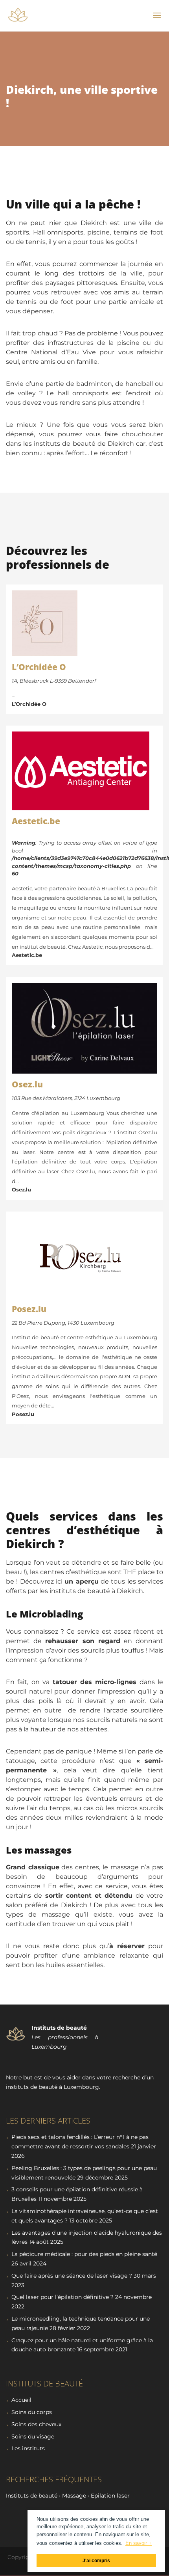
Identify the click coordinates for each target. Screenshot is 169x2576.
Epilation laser (110, 2496)
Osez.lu (27, 1084)
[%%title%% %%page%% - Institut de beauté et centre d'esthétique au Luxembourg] (81, 1257)
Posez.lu (29, 1309)
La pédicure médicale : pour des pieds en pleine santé (84, 2254)
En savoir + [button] (139, 2543)
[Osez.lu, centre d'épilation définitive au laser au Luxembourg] (84, 1027)
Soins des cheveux (36, 2424)
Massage (74, 2496)
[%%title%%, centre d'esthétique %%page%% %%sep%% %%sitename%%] (81, 771)
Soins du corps (32, 2412)
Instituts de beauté (32, 2496)
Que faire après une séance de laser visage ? (72, 2276)
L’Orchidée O (39, 667)
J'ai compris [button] (96, 2560)
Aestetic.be (36, 821)
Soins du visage (33, 2436)
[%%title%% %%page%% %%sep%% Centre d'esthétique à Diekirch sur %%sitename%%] (45, 622)
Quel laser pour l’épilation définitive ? (62, 2297)
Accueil (21, 2400)
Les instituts (28, 2448)
